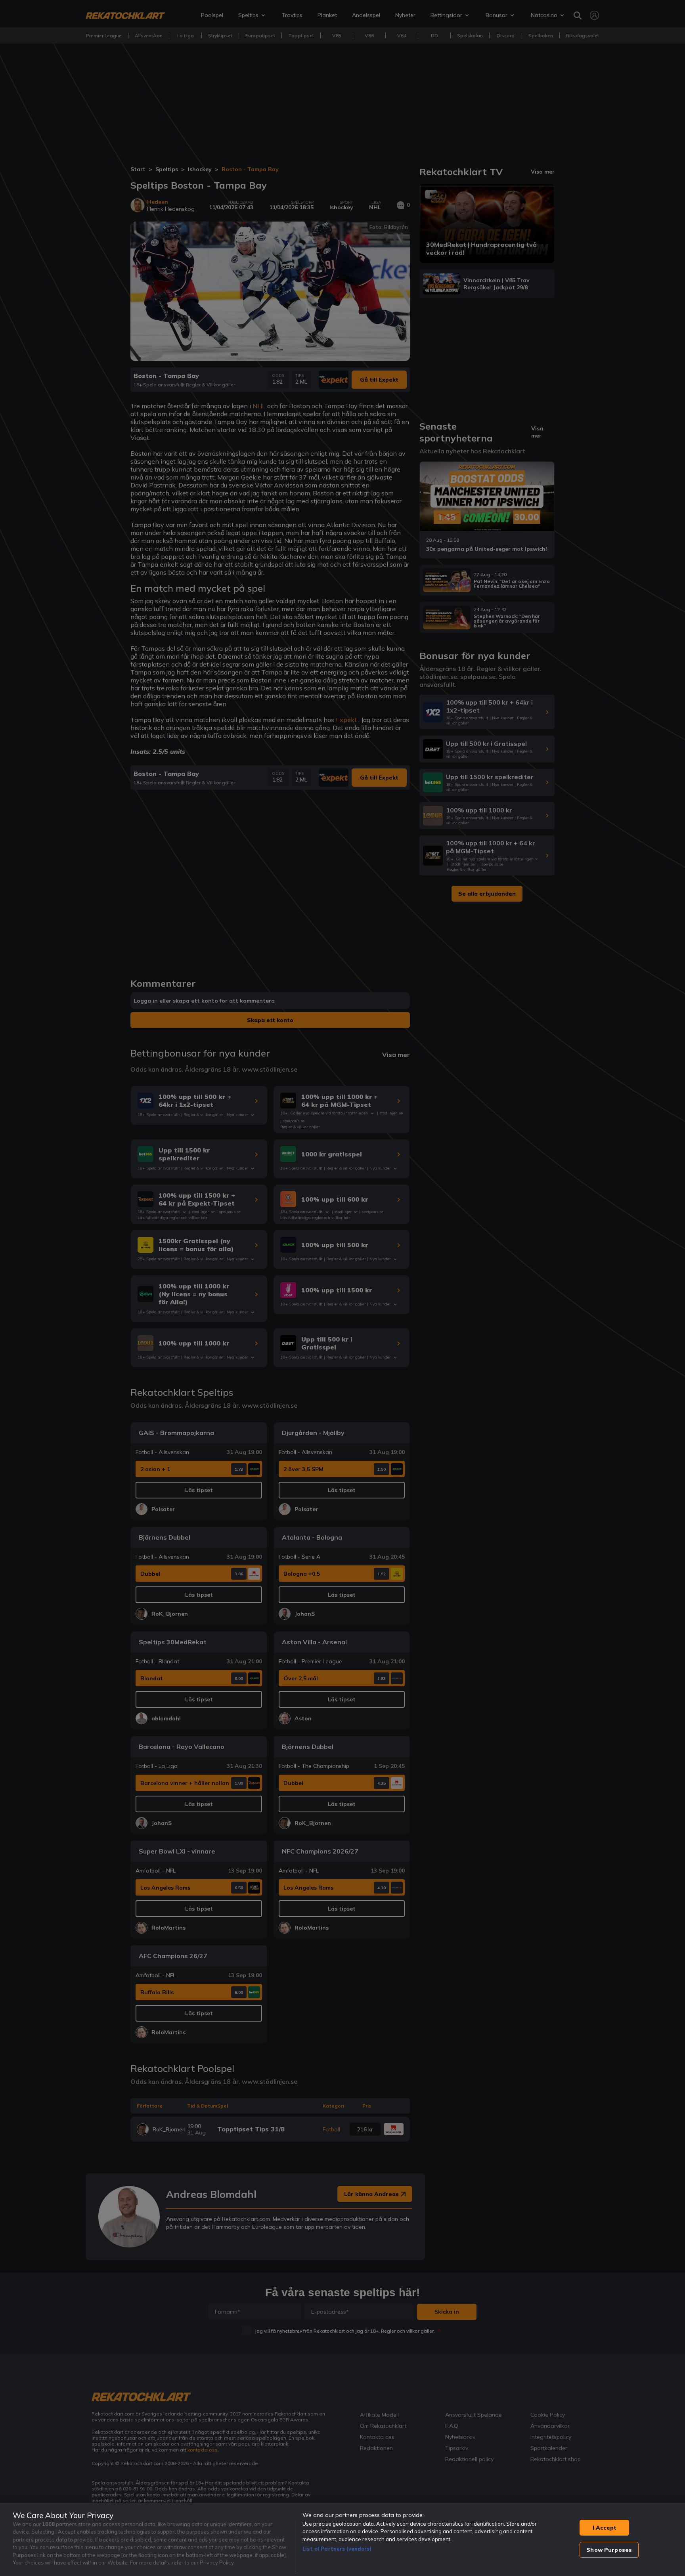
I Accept (605, 2528)
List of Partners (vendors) (337, 2549)
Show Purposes (609, 2550)
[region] (342, 2539)
